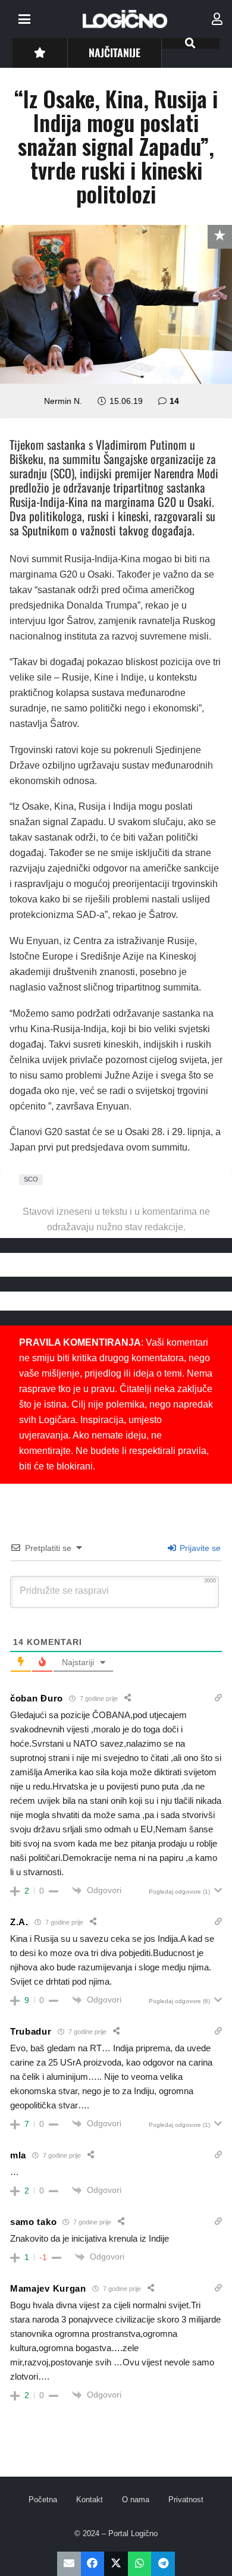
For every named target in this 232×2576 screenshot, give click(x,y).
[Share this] (93, 2564)
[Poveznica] (217, 19)
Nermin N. (63, 401)
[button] (24, 19)
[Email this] (69, 2564)
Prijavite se (199, 1548)
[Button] (40, 53)
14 (174, 401)
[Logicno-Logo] (125, 19)
